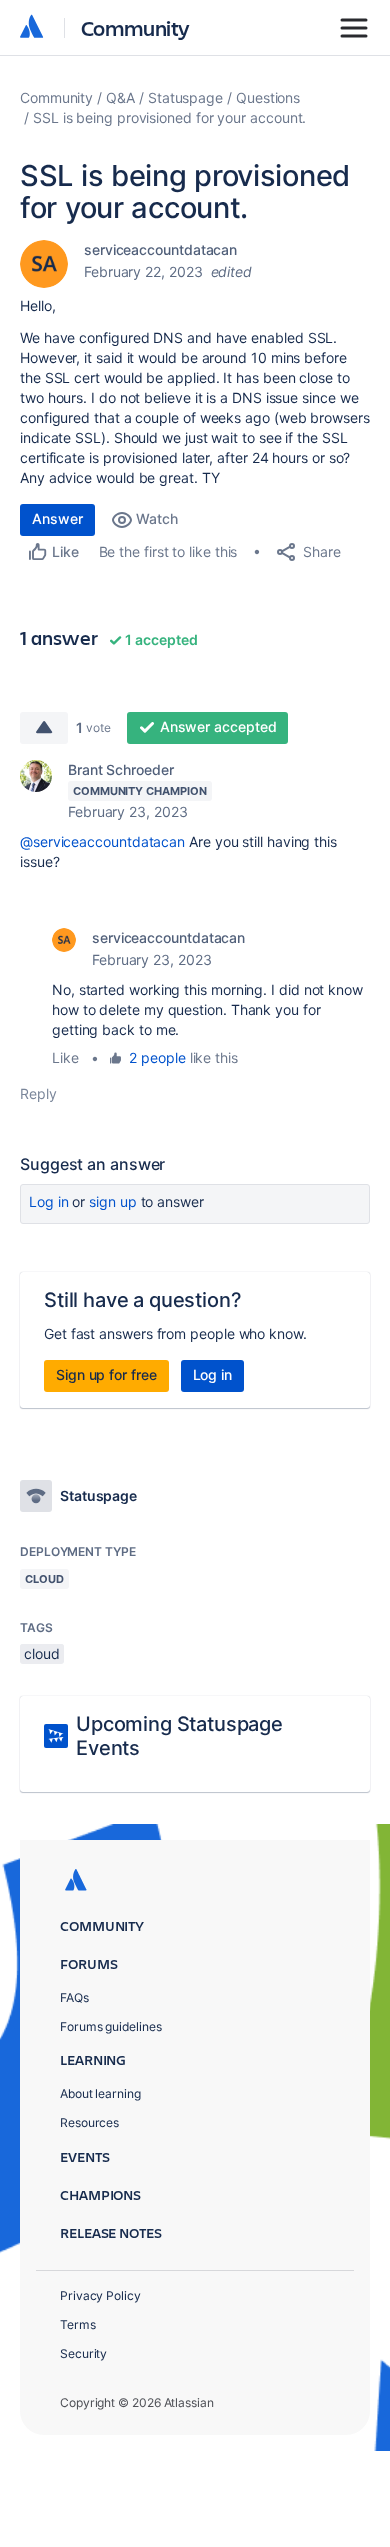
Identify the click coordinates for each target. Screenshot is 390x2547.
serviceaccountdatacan (160, 249)
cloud (42, 1653)
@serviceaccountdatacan (102, 841)
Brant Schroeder (121, 769)
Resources (89, 2122)
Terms (78, 2324)
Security (83, 2353)
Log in (49, 1201)
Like (65, 1057)
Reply (38, 1093)
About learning (100, 2093)
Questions (268, 97)
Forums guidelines (111, 2026)
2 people (157, 1057)
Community (135, 27)
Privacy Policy (100, 2295)
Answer (57, 518)
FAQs (74, 1997)
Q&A (120, 97)
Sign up (112, 1201)
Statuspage (185, 97)
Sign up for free (106, 1374)
